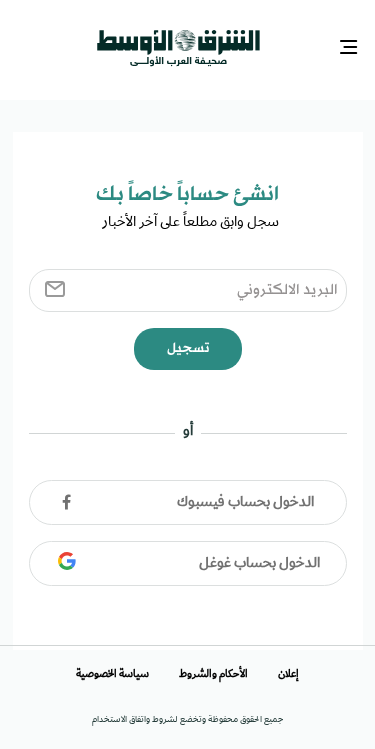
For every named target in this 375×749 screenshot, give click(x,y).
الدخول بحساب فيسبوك (245, 498)
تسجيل (188, 343)
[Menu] (350, 45)
